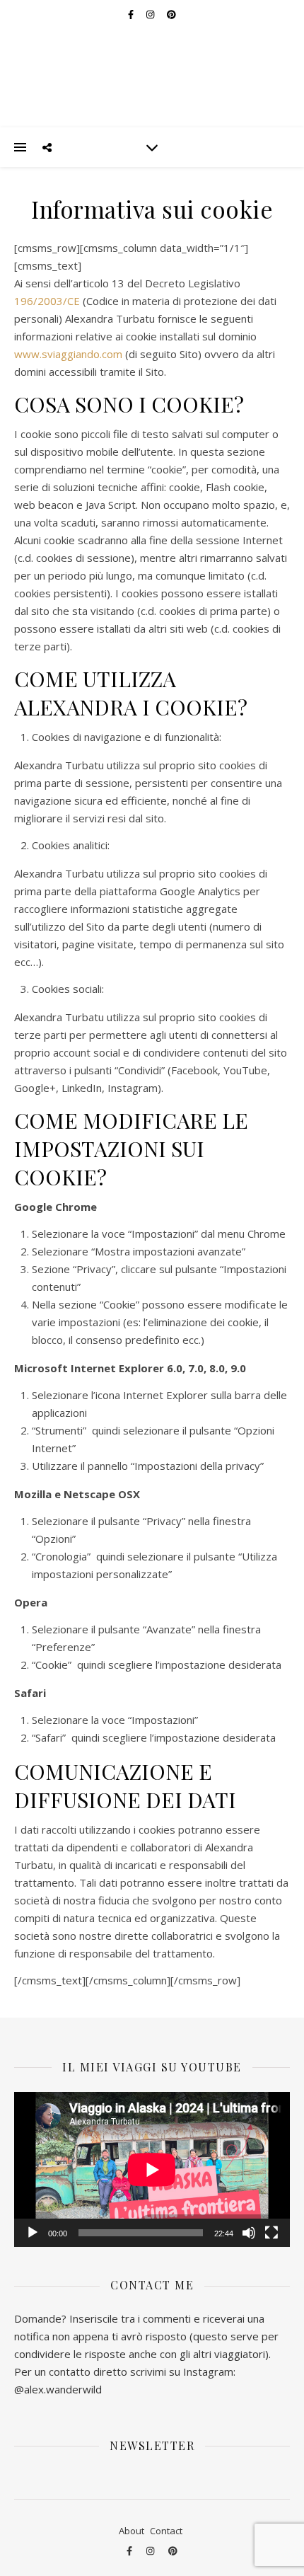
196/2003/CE (47, 301)
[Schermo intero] (271, 2233)
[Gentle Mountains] (152, 64)
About (131, 2531)
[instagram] (151, 2551)
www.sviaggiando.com (68, 354)
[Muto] (249, 2233)
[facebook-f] (130, 2551)
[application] (152, 2169)
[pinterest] (173, 2551)
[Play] (33, 2233)
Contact (166, 2531)
